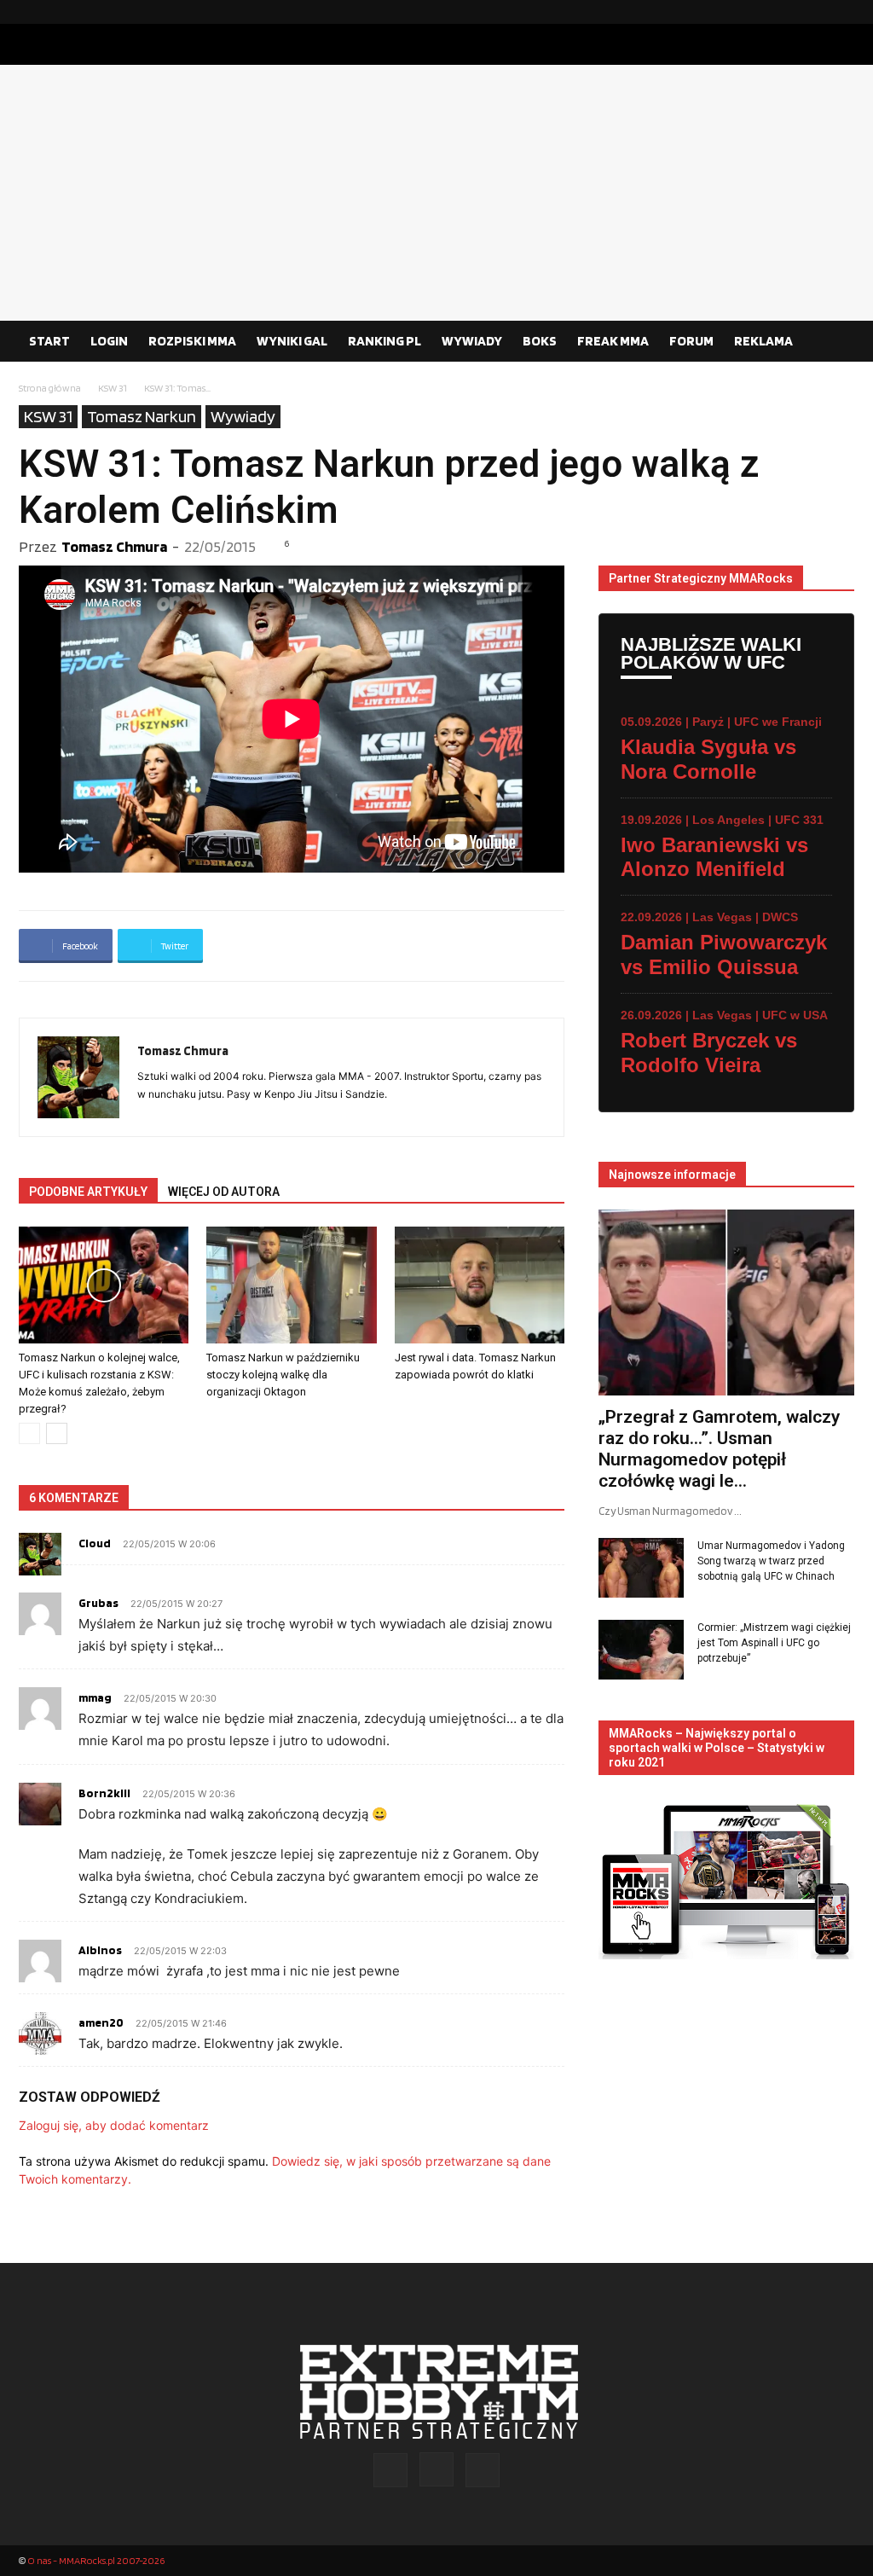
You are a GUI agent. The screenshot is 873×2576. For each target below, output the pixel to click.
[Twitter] (841, 12)
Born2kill (104, 1793)
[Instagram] (814, 12)
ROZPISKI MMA (192, 341)
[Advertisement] (436, 193)
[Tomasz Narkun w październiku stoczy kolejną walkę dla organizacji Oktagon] (291, 1285)
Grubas (98, 1603)
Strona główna (50, 388)
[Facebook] (787, 12)
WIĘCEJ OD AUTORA (224, 1192)
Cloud (95, 1543)
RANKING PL (384, 341)
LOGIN (109, 341)
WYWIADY (472, 341)
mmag (95, 1697)
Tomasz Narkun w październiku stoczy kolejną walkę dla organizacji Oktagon (283, 1375)
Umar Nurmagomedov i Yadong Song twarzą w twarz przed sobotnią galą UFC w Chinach (771, 1561)
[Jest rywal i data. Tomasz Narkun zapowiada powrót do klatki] (480, 1285)
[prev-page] (29, 1433)
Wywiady (243, 416)
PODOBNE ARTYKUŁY (88, 1192)
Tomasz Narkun (142, 416)
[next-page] (57, 1433)
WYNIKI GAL (292, 341)
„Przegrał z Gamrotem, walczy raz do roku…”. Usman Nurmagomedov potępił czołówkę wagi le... (719, 1449)
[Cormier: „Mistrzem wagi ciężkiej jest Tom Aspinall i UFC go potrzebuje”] (641, 1650)
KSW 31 (113, 388)
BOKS (540, 341)
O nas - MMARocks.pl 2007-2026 (96, 2560)
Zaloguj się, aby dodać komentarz (114, 2125)
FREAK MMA (613, 341)
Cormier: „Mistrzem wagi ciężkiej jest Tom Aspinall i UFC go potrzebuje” (774, 1643)
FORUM (691, 341)
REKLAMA (763, 341)
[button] (834, 342)
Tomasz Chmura (114, 546)
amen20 (101, 2022)
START (49, 341)
